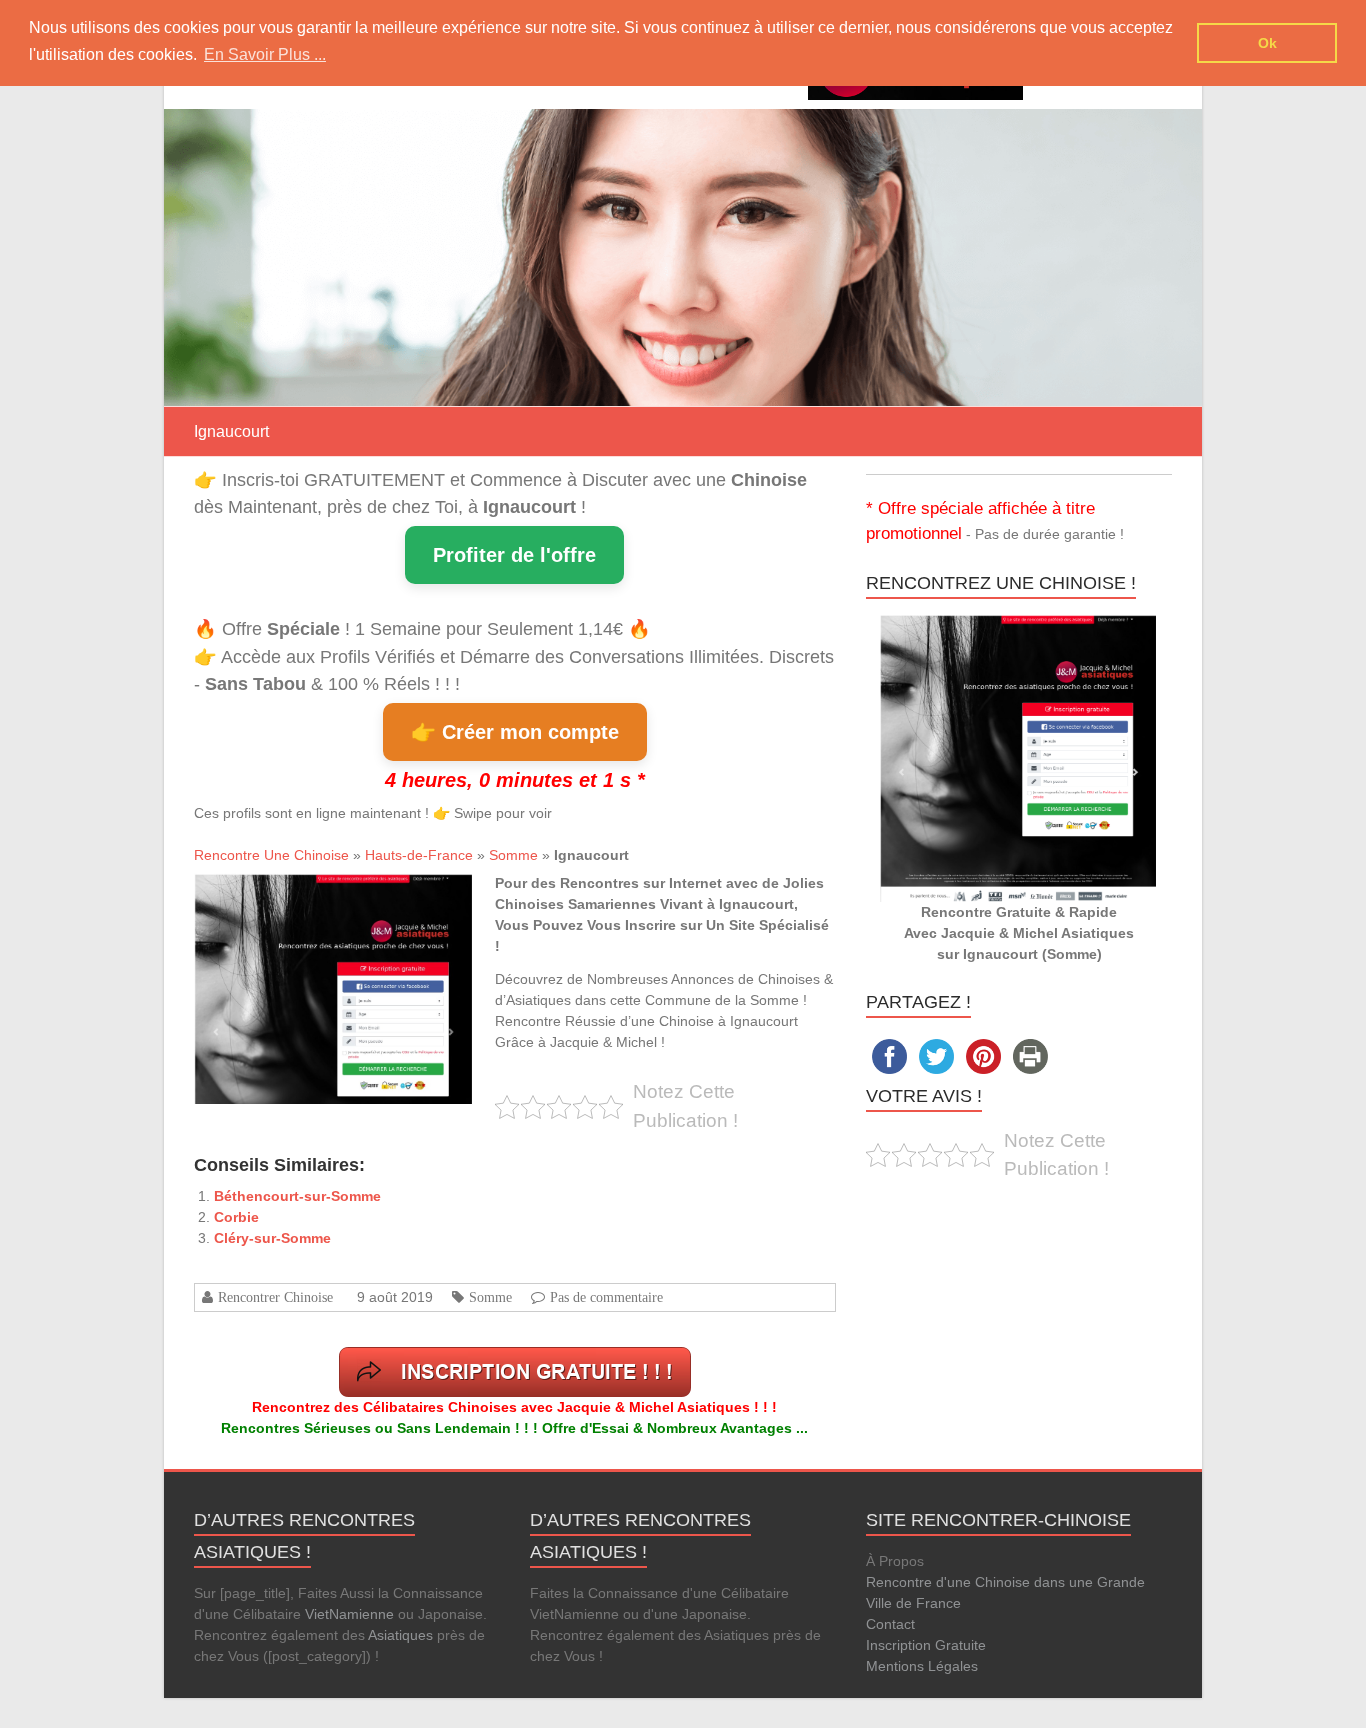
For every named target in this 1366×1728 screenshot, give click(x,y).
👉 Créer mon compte (515, 732)
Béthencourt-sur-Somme (297, 1196)
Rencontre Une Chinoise (271, 855)
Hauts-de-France (419, 855)
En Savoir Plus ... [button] (265, 54)
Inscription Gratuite (926, 1645)
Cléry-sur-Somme (272, 1238)
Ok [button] (1267, 43)
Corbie (236, 1217)
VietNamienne (349, 1614)
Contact (890, 1624)
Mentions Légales (922, 1666)
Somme (513, 855)
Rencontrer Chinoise (275, 1297)
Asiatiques (400, 1635)
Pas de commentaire (606, 1297)
